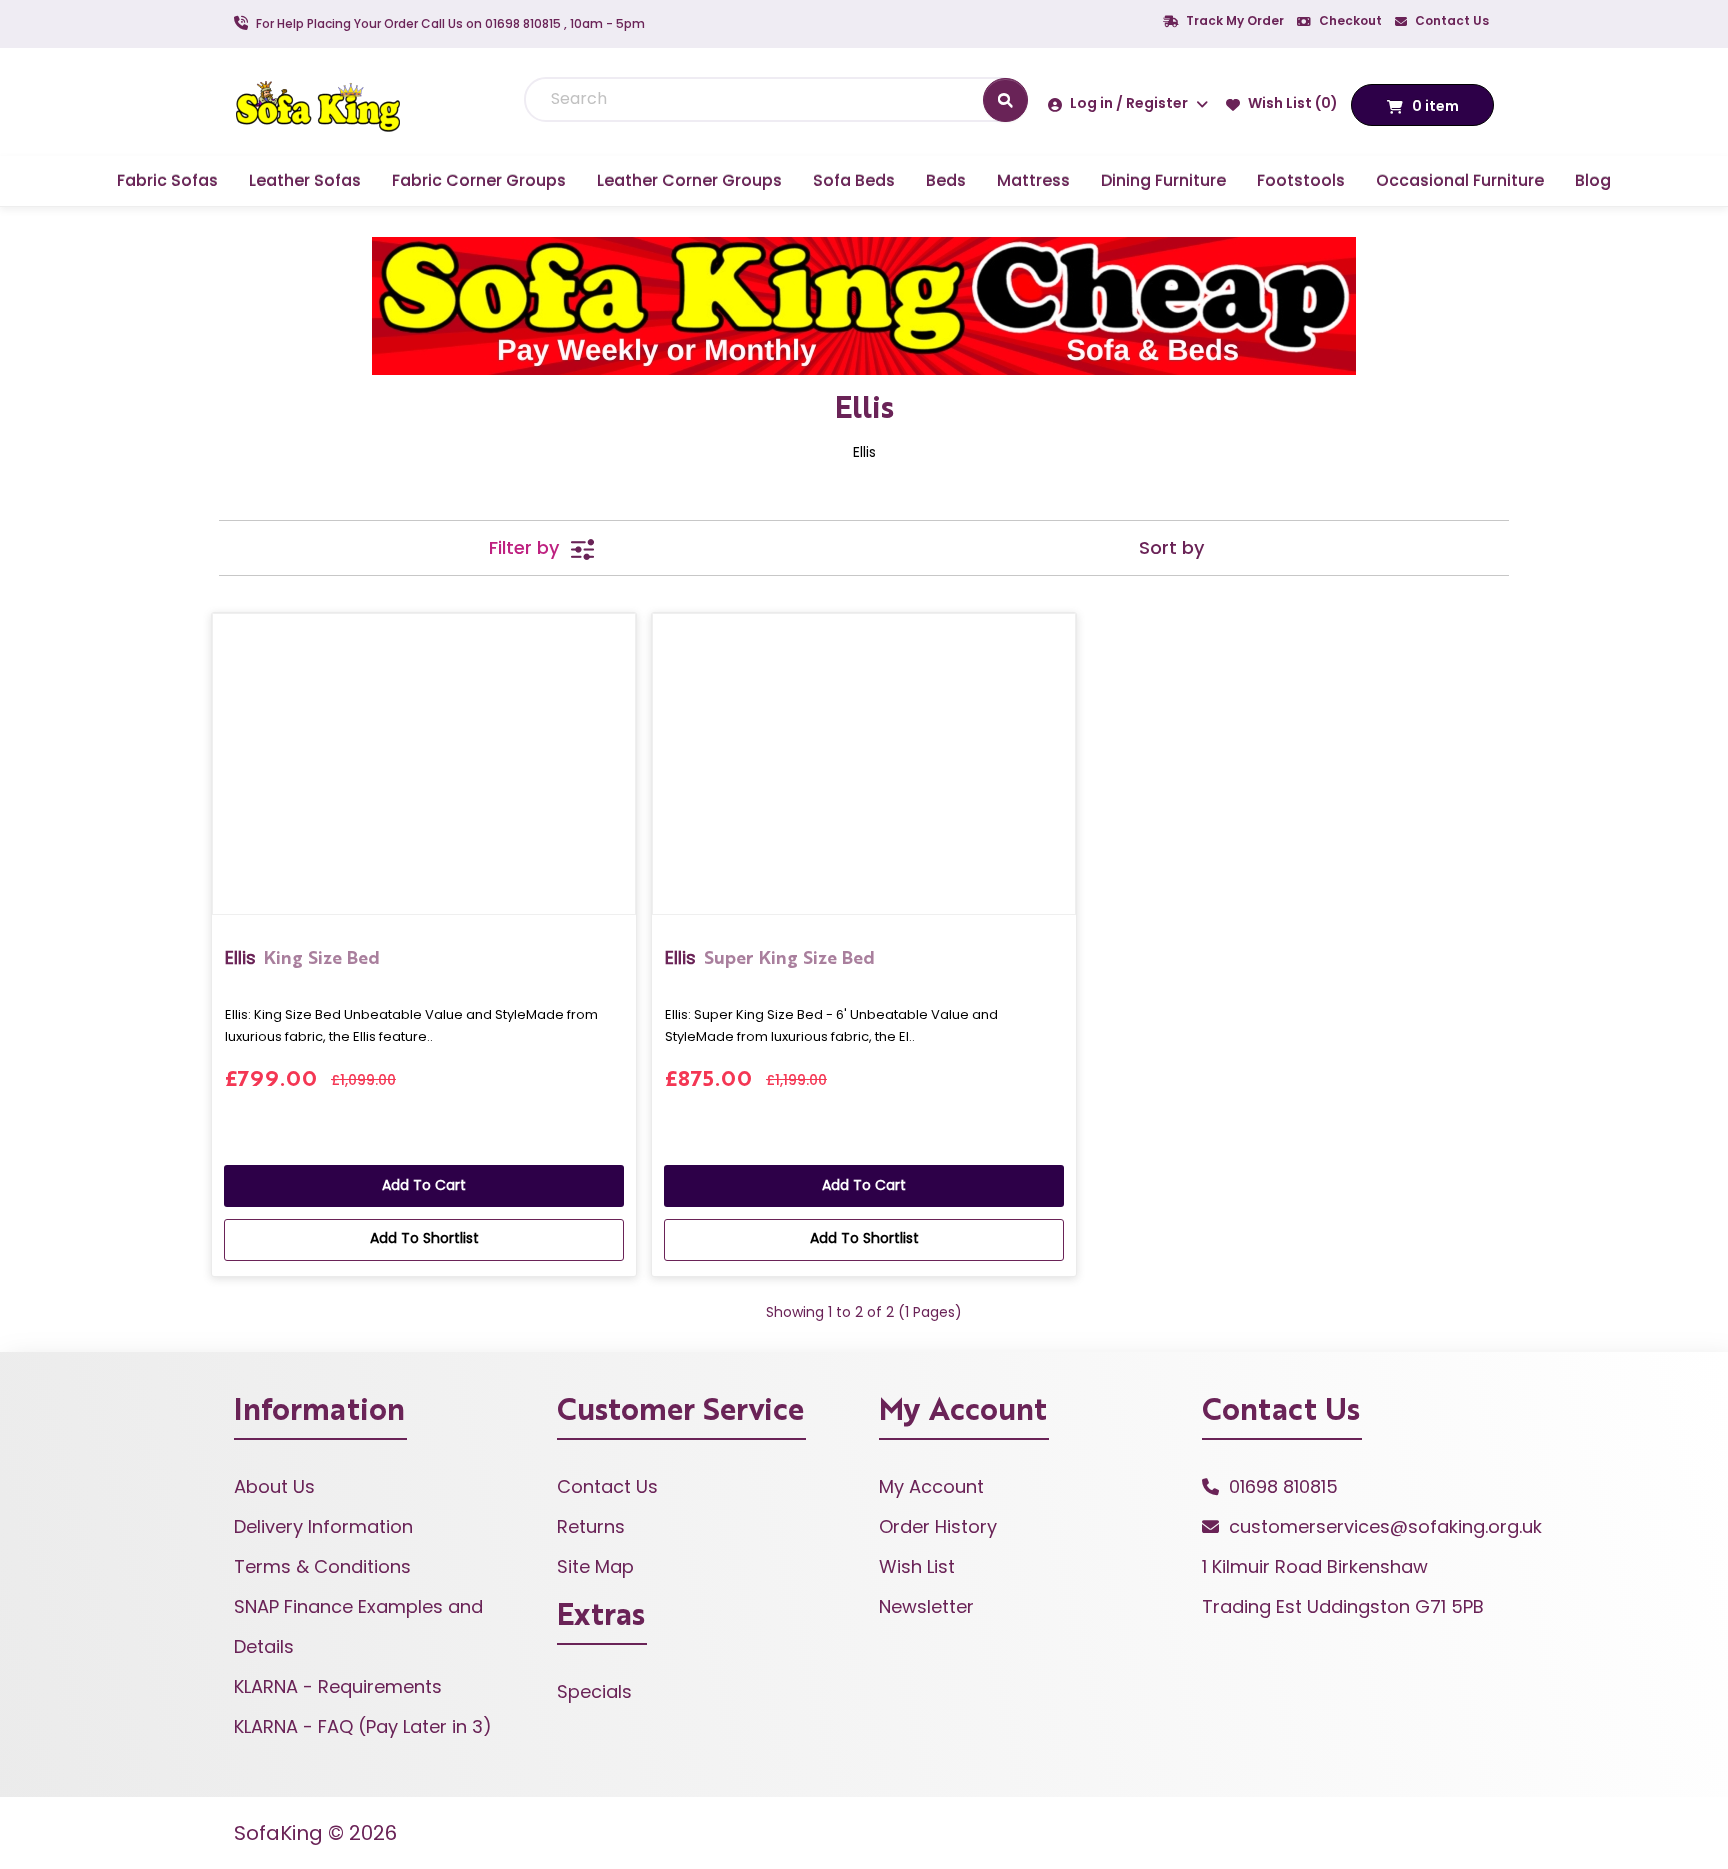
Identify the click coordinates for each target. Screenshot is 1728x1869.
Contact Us (1450, 20)
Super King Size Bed (770, 957)
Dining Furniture (1163, 180)
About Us (274, 1486)
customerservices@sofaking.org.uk (1385, 1526)
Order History (938, 1526)
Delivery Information (323, 1526)
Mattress (1033, 180)
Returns (591, 1526)
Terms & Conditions (322, 1566)
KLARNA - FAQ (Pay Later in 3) (363, 1726)
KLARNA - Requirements (338, 1686)
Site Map (595, 1566)
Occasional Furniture (1460, 180)
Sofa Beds (854, 180)
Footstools (1301, 180)
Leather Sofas (305, 180)
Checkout (1349, 20)
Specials (594, 1691)
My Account (931, 1486)
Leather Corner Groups (689, 180)
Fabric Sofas (167, 180)
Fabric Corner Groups (479, 180)
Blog (1593, 180)
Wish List (917, 1566)
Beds (946, 180)
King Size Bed (302, 957)
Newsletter (926, 1606)
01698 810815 (1283, 1486)
